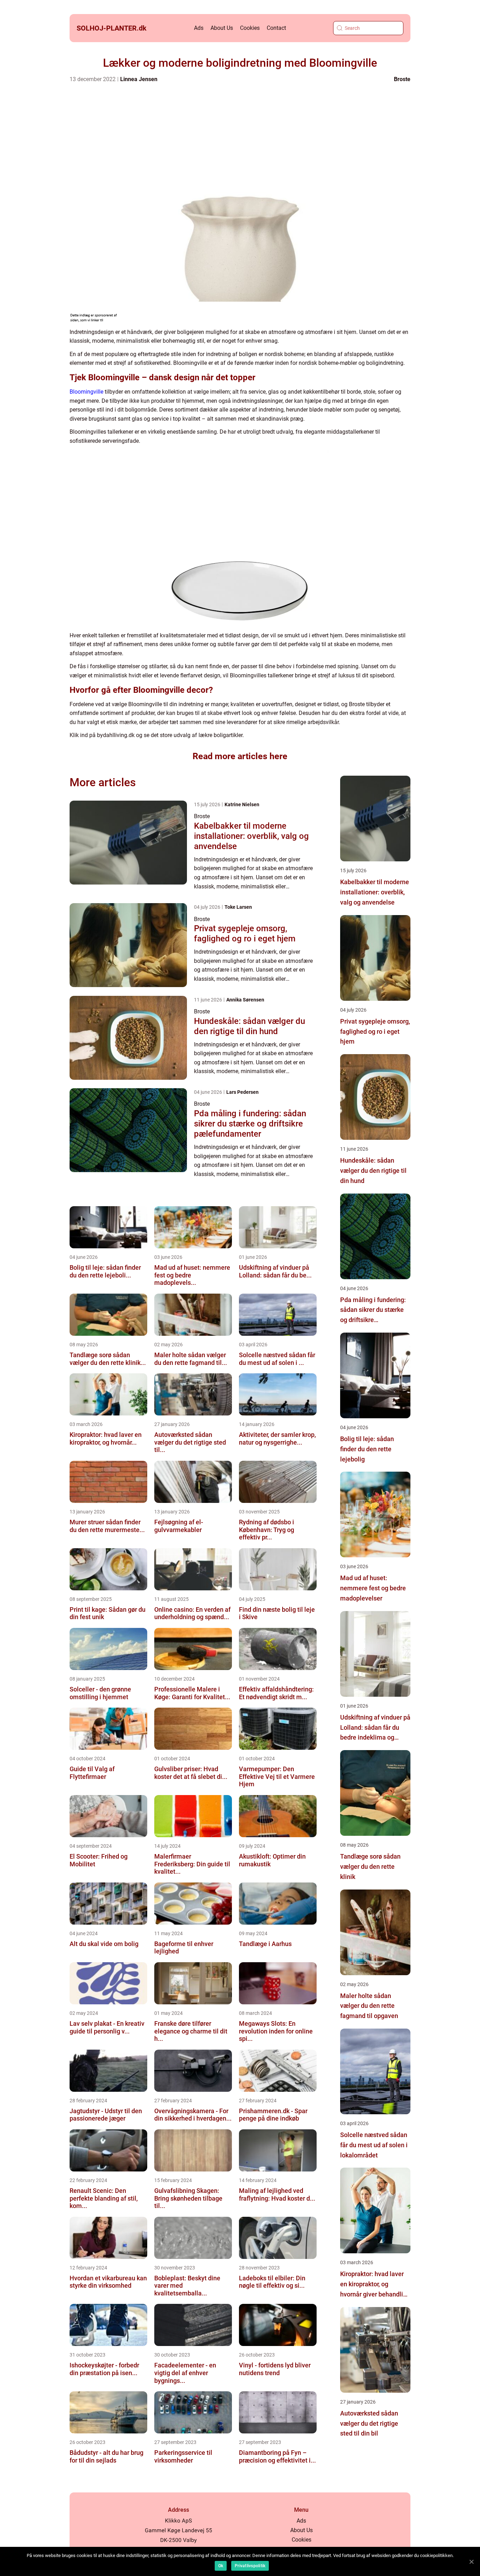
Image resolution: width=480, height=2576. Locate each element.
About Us (222, 28)
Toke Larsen (238, 907)
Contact (276, 28)
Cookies (250, 28)
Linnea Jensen (139, 79)
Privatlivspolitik (250, 2566)
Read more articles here (240, 756)
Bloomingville (86, 392)
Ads (199, 28)
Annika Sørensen (245, 1000)
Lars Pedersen (242, 1092)
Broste (402, 79)
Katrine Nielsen (242, 804)
